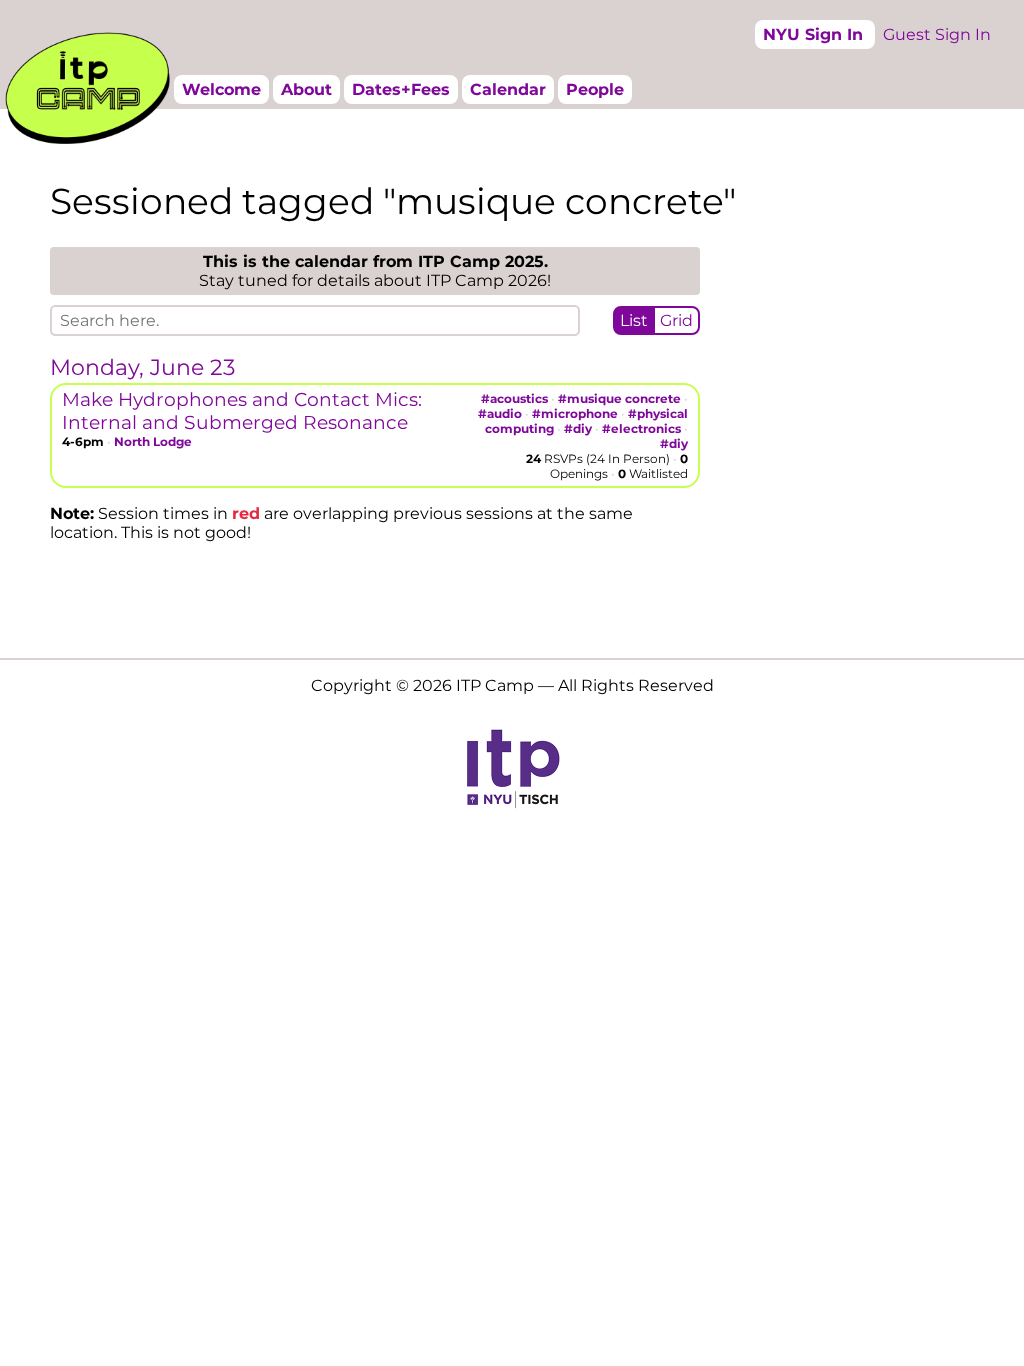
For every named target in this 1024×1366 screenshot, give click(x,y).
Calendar (508, 89)
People (595, 89)
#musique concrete (619, 398)
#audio (500, 413)
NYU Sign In (813, 34)
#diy (578, 428)
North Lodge (153, 441)
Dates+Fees (401, 89)
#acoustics (514, 398)
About (306, 89)
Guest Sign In (937, 34)
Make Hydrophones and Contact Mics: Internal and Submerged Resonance (242, 411)
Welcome (221, 89)
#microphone (575, 413)
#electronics (641, 428)
